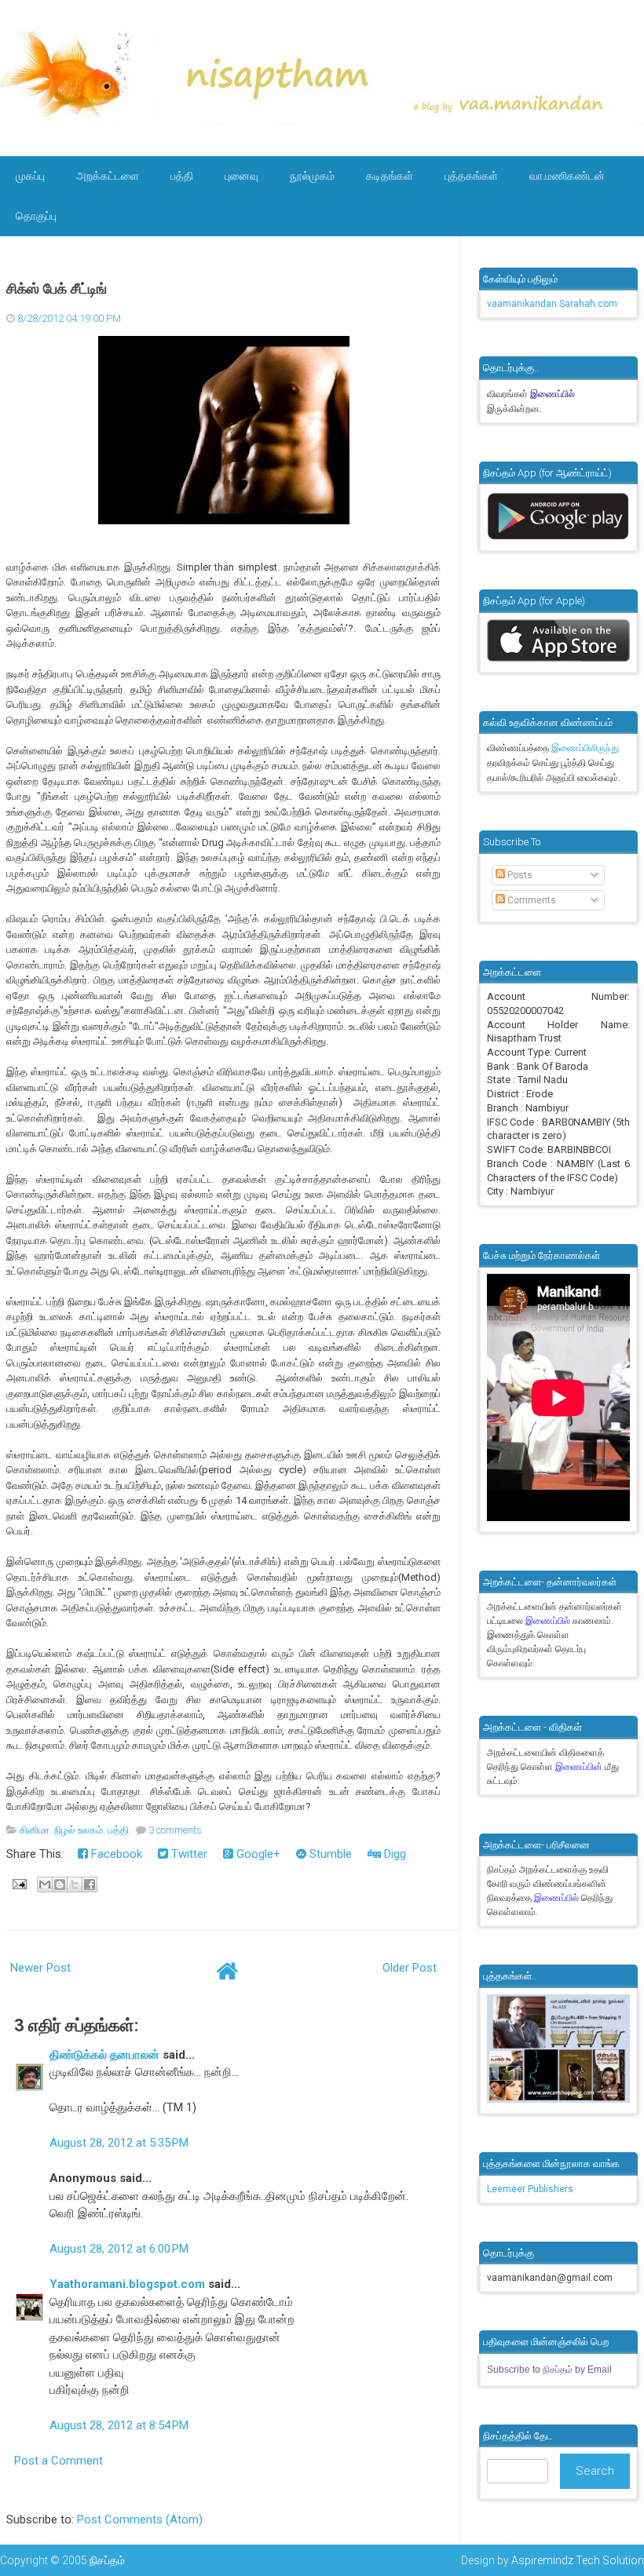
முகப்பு (30, 176)
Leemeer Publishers (530, 2189)
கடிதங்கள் (390, 176)
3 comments (175, 1830)
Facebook (115, 1854)
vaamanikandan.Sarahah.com (552, 304)
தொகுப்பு (36, 216)
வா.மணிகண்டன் (567, 176)
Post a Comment (59, 2461)
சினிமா (35, 1830)
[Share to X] (75, 1885)
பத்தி (182, 176)
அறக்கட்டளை (108, 176)
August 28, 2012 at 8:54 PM (119, 2425)
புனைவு (241, 176)
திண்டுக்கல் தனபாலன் (104, 2055)
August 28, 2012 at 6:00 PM (119, 2249)
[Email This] (45, 1885)
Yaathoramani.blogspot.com (127, 2284)
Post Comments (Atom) (140, 2519)
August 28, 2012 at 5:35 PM (119, 2143)
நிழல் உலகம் (79, 1830)
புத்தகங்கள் (471, 176)
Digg (393, 1854)
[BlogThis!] (60, 1885)
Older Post (410, 1968)
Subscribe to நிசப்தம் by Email (549, 2370)
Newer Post (40, 1968)
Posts (519, 875)
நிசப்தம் (107, 2560)
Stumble (329, 1854)
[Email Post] (18, 1884)
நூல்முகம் (312, 176)
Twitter (188, 1854)
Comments (531, 900)
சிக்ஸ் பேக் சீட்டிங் (57, 289)
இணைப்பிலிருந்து (585, 748)
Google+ (257, 1854)
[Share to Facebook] (90, 1885)
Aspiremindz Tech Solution (578, 2560)
